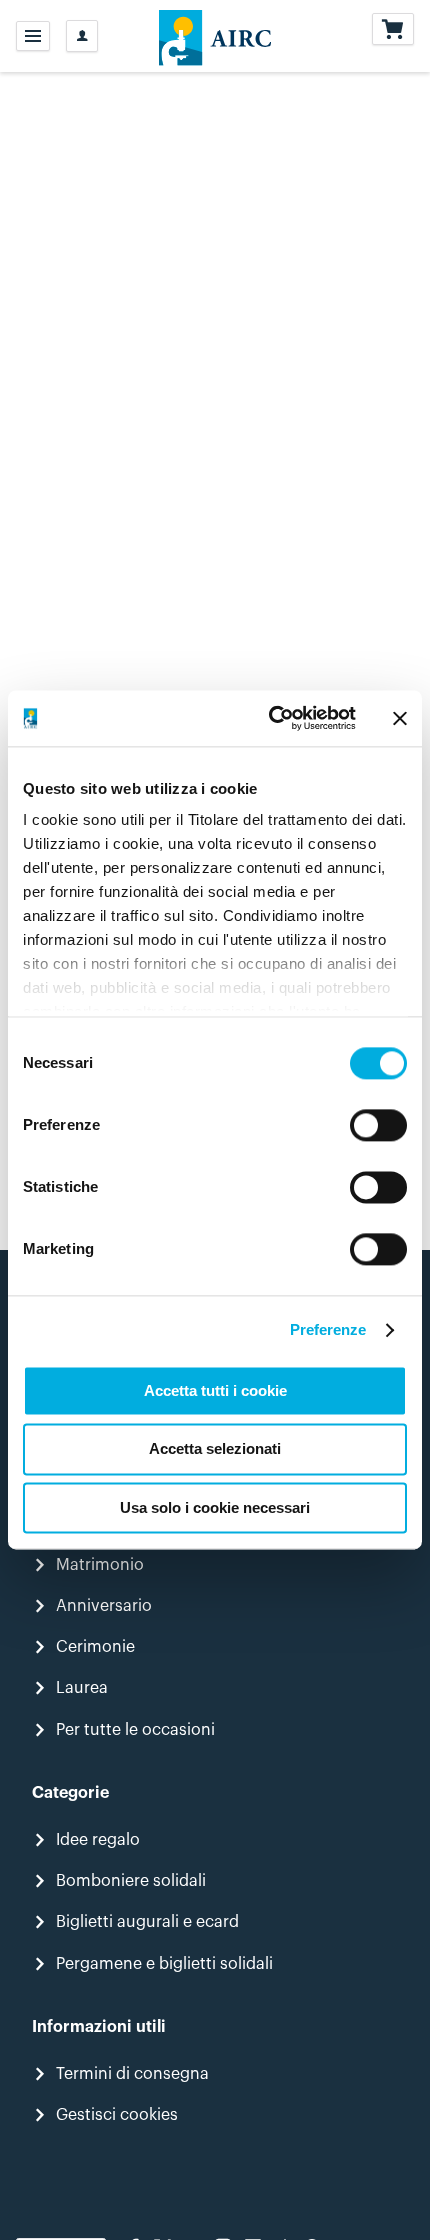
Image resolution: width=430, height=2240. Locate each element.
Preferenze (328, 1329)
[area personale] (82, 36)
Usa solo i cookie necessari (215, 1507)
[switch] (378, 1125)
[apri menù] (33, 36)
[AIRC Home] (215, 36)
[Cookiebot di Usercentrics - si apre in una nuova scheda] (270, 718)
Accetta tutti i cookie (215, 1390)
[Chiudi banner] (400, 718)
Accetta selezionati (215, 1449)
